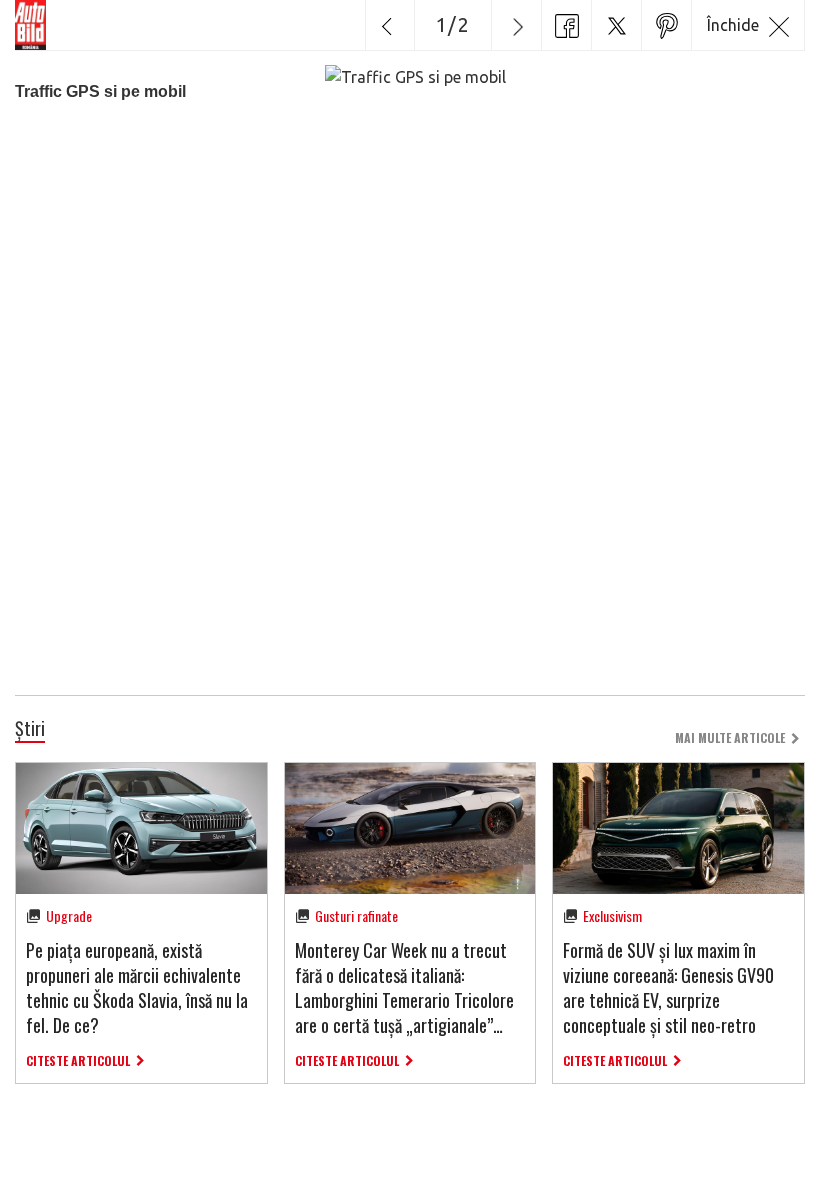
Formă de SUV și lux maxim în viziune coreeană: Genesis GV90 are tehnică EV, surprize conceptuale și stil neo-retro (668, 988)
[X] (616, 25)
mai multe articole (730, 737)
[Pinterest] (666, 25)
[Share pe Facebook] (566, 25)
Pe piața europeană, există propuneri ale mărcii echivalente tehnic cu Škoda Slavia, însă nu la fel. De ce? (137, 988)
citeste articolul (78, 1060)
